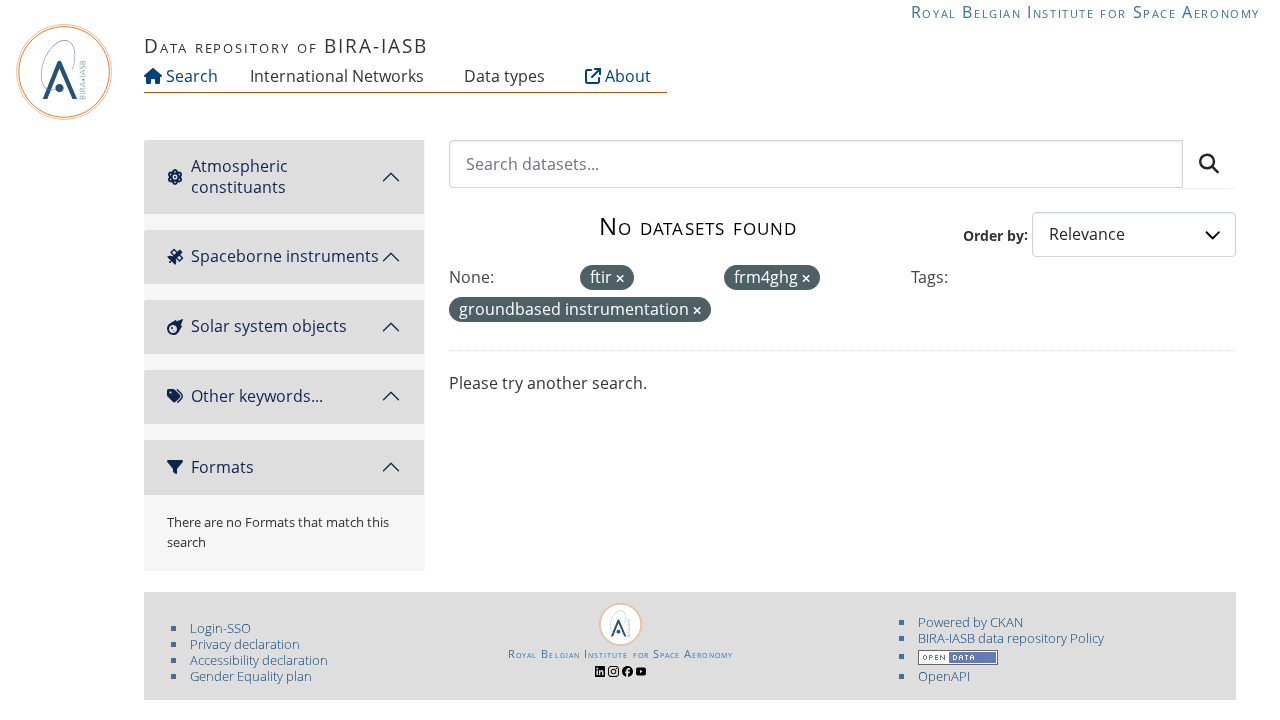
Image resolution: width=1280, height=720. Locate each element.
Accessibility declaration (259, 660)
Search (190, 76)
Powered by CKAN (970, 622)
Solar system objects (269, 326)
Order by (993, 234)
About (626, 76)
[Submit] (1209, 164)
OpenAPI (944, 676)
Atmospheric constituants (239, 176)
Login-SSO (220, 628)
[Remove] (620, 278)
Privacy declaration (245, 644)
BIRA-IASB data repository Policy (1011, 638)
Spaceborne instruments (285, 256)
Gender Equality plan (251, 676)
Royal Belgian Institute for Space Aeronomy (1085, 12)
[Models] (428, 76)
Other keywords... (257, 396)
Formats (222, 467)
